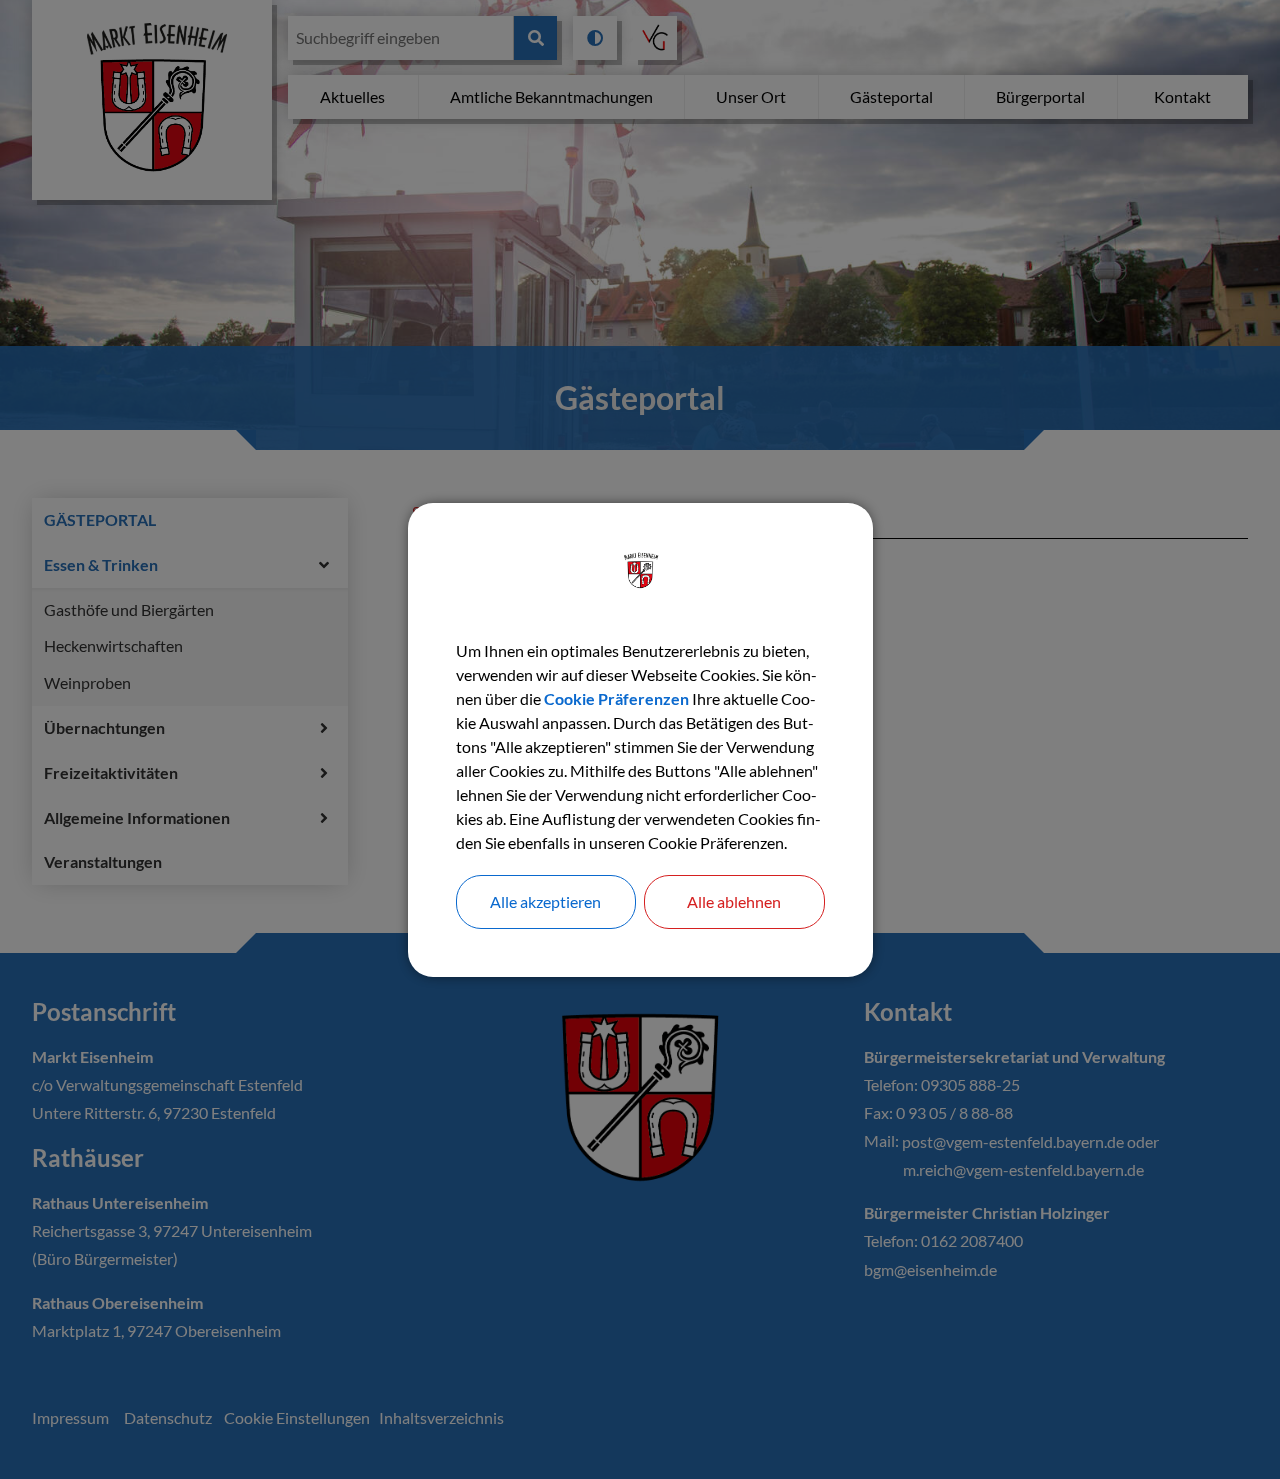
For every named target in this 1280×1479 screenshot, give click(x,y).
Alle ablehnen (734, 901)
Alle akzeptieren (545, 901)
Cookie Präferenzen (616, 698)
